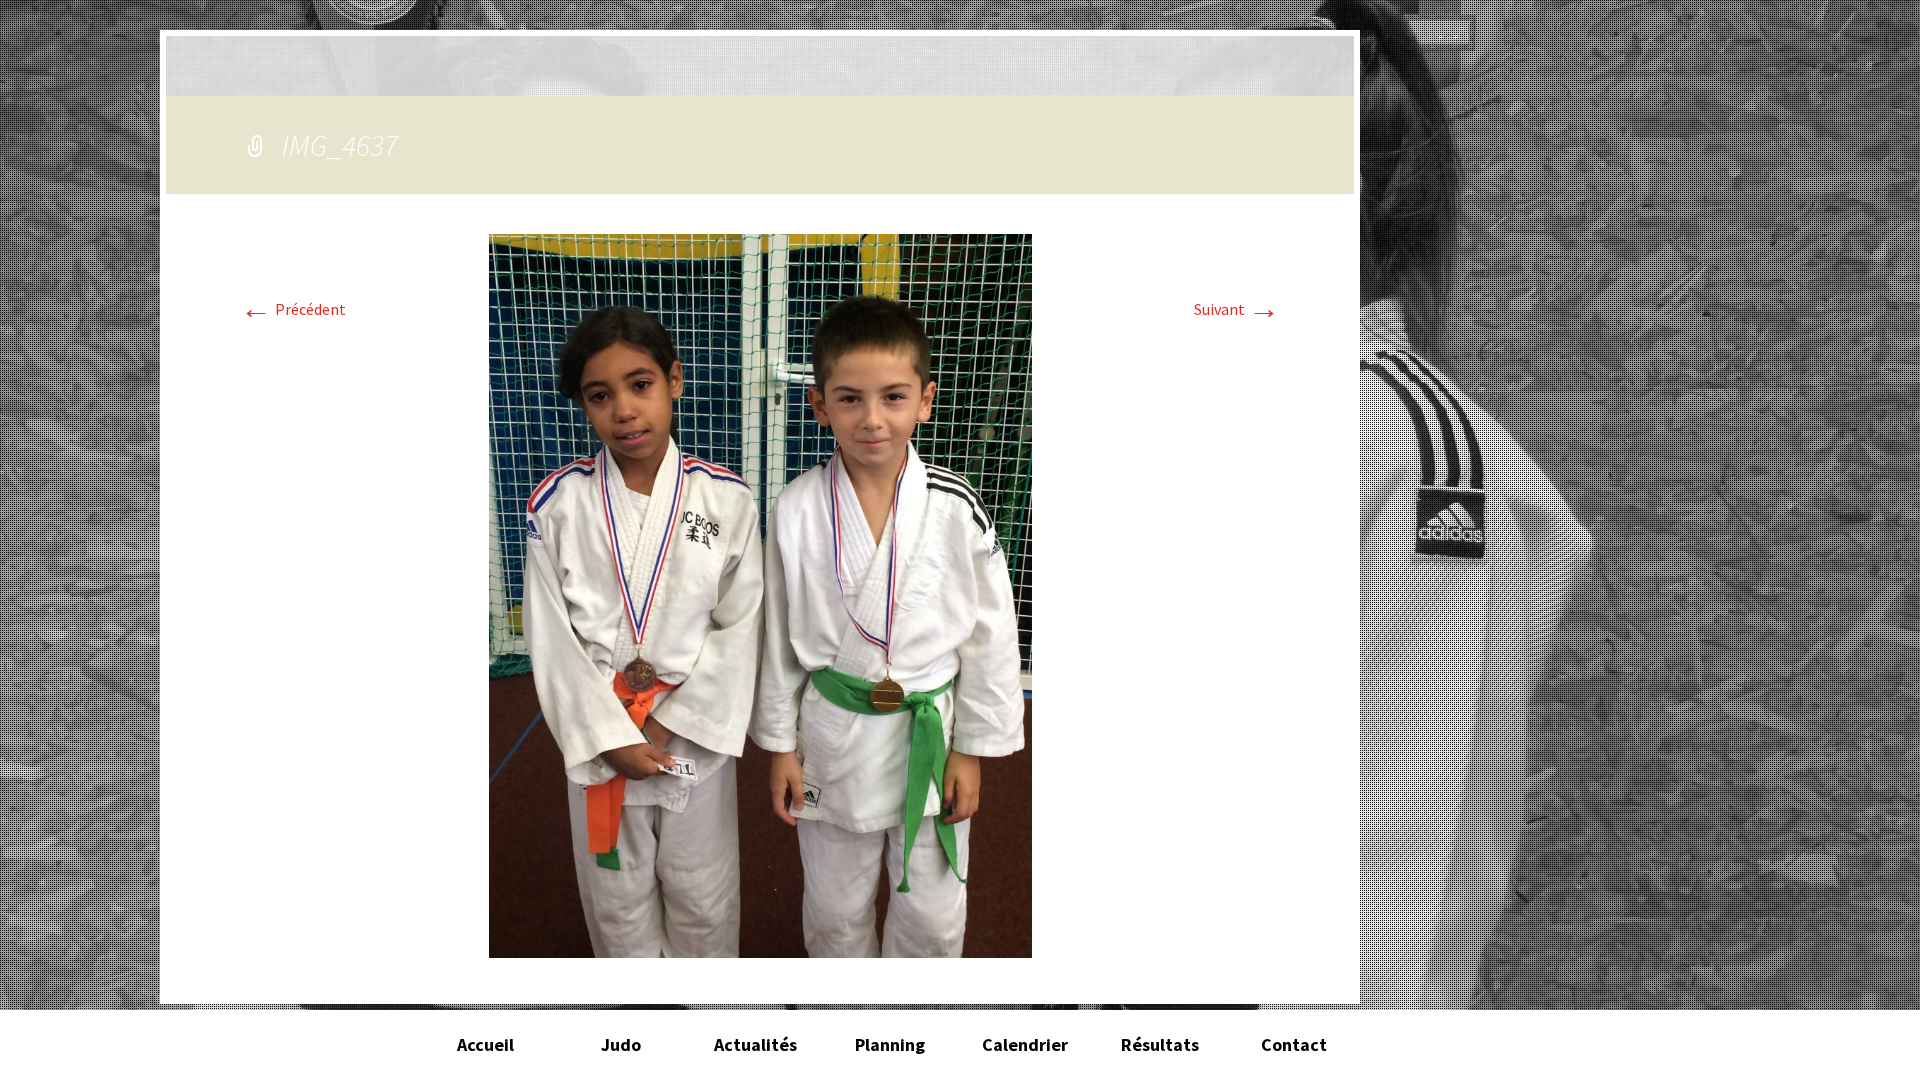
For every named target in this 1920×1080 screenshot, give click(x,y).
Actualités (755, 1044)
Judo (621, 1044)
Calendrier (1025, 1044)
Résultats (1160, 1044)
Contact (1294, 1044)
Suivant (1237, 309)
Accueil (485, 1044)
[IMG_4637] (760, 594)
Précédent (293, 309)
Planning (890, 1044)
